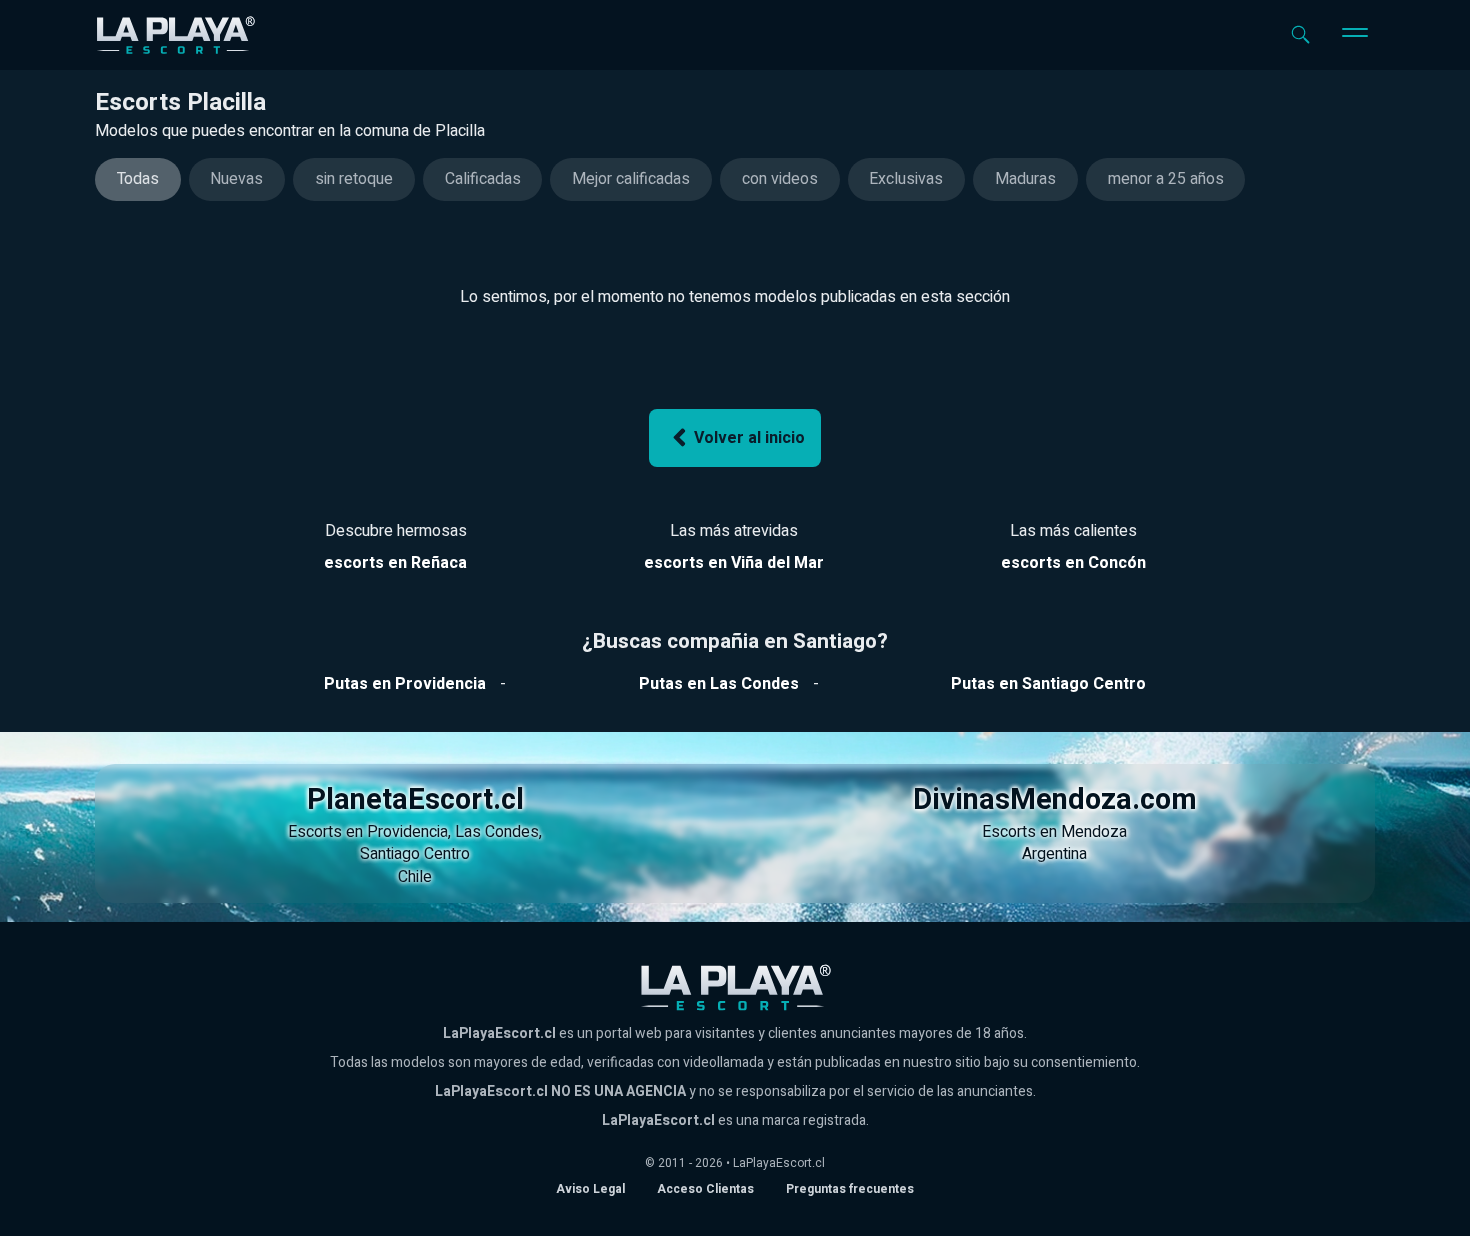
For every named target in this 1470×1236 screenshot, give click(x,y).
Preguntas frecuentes (850, 1189)
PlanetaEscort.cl (415, 800)
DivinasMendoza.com (1055, 800)
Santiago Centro (415, 854)
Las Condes (497, 832)
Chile (415, 877)
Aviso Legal (590, 1189)
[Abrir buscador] (1300, 34)
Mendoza (1094, 832)
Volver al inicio (749, 438)
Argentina (1054, 854)
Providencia (407, 832)
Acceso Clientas (705, 1189)
